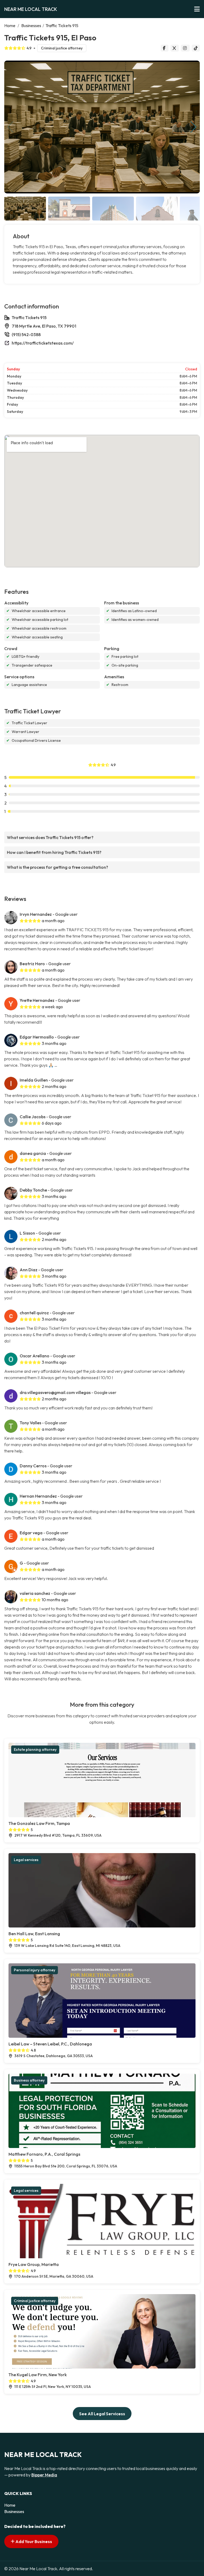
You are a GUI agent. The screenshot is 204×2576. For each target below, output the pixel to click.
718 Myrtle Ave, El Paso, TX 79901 (44, 326)
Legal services (26, 1860)
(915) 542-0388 (26, 334)
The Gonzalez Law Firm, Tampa (39, 1823)
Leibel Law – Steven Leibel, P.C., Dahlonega (50, 2044)
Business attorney (29, 2080)
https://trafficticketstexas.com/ (43, 343)
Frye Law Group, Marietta (34, 2264)
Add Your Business (33, 2541)
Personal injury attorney (35, 1970)
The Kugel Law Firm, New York (38, 2375)
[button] (194, 127)
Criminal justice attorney (62, 48)
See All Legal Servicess (102, 2414)
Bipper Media (44, 2475)
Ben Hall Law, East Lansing (34, 1934)
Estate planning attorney (35, 1749)
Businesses (31, 26)
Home (10, 26)
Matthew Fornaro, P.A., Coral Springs (44, 2154)
